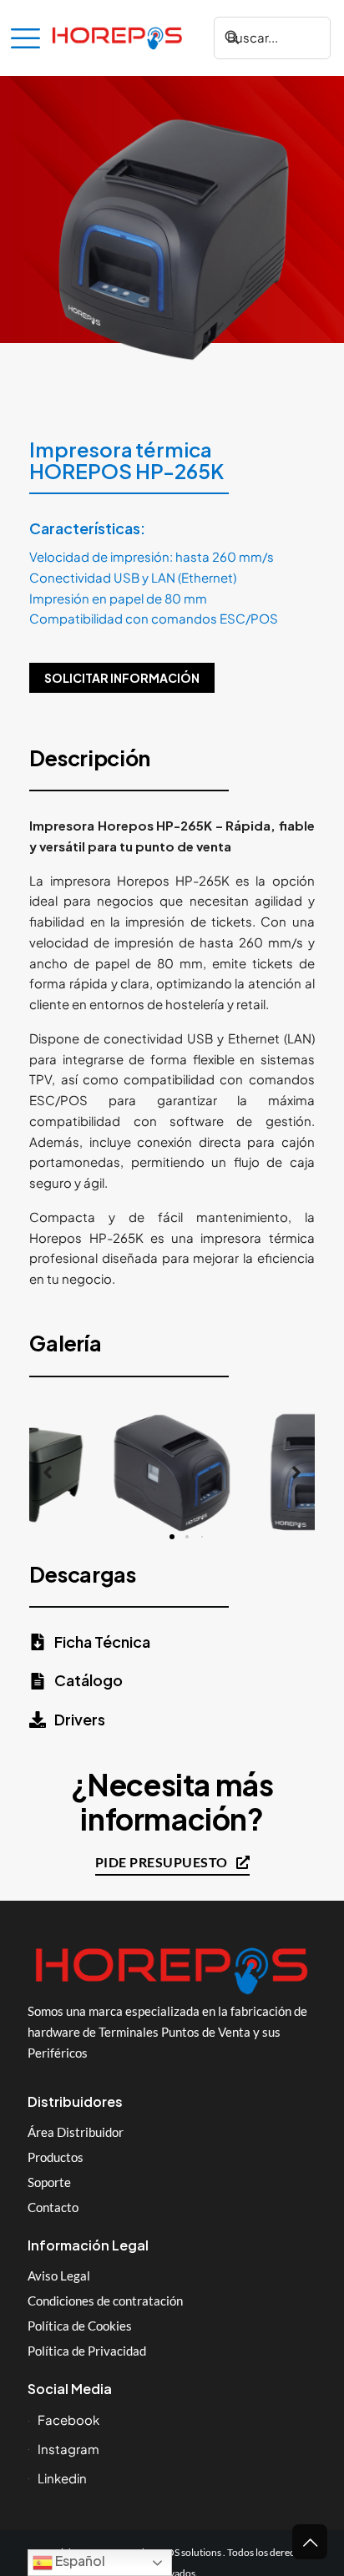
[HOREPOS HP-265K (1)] (172, 1473)
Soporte (49, 2182)
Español (79, 2561)
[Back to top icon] (310, 2542)
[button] (48, 1472)
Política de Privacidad (87, 2351)
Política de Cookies (80, 2326)
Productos (56, 2157)
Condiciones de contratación (105, 2301)
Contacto (53, 2207)
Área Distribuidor (76, 2132)
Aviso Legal (59, 2275)
